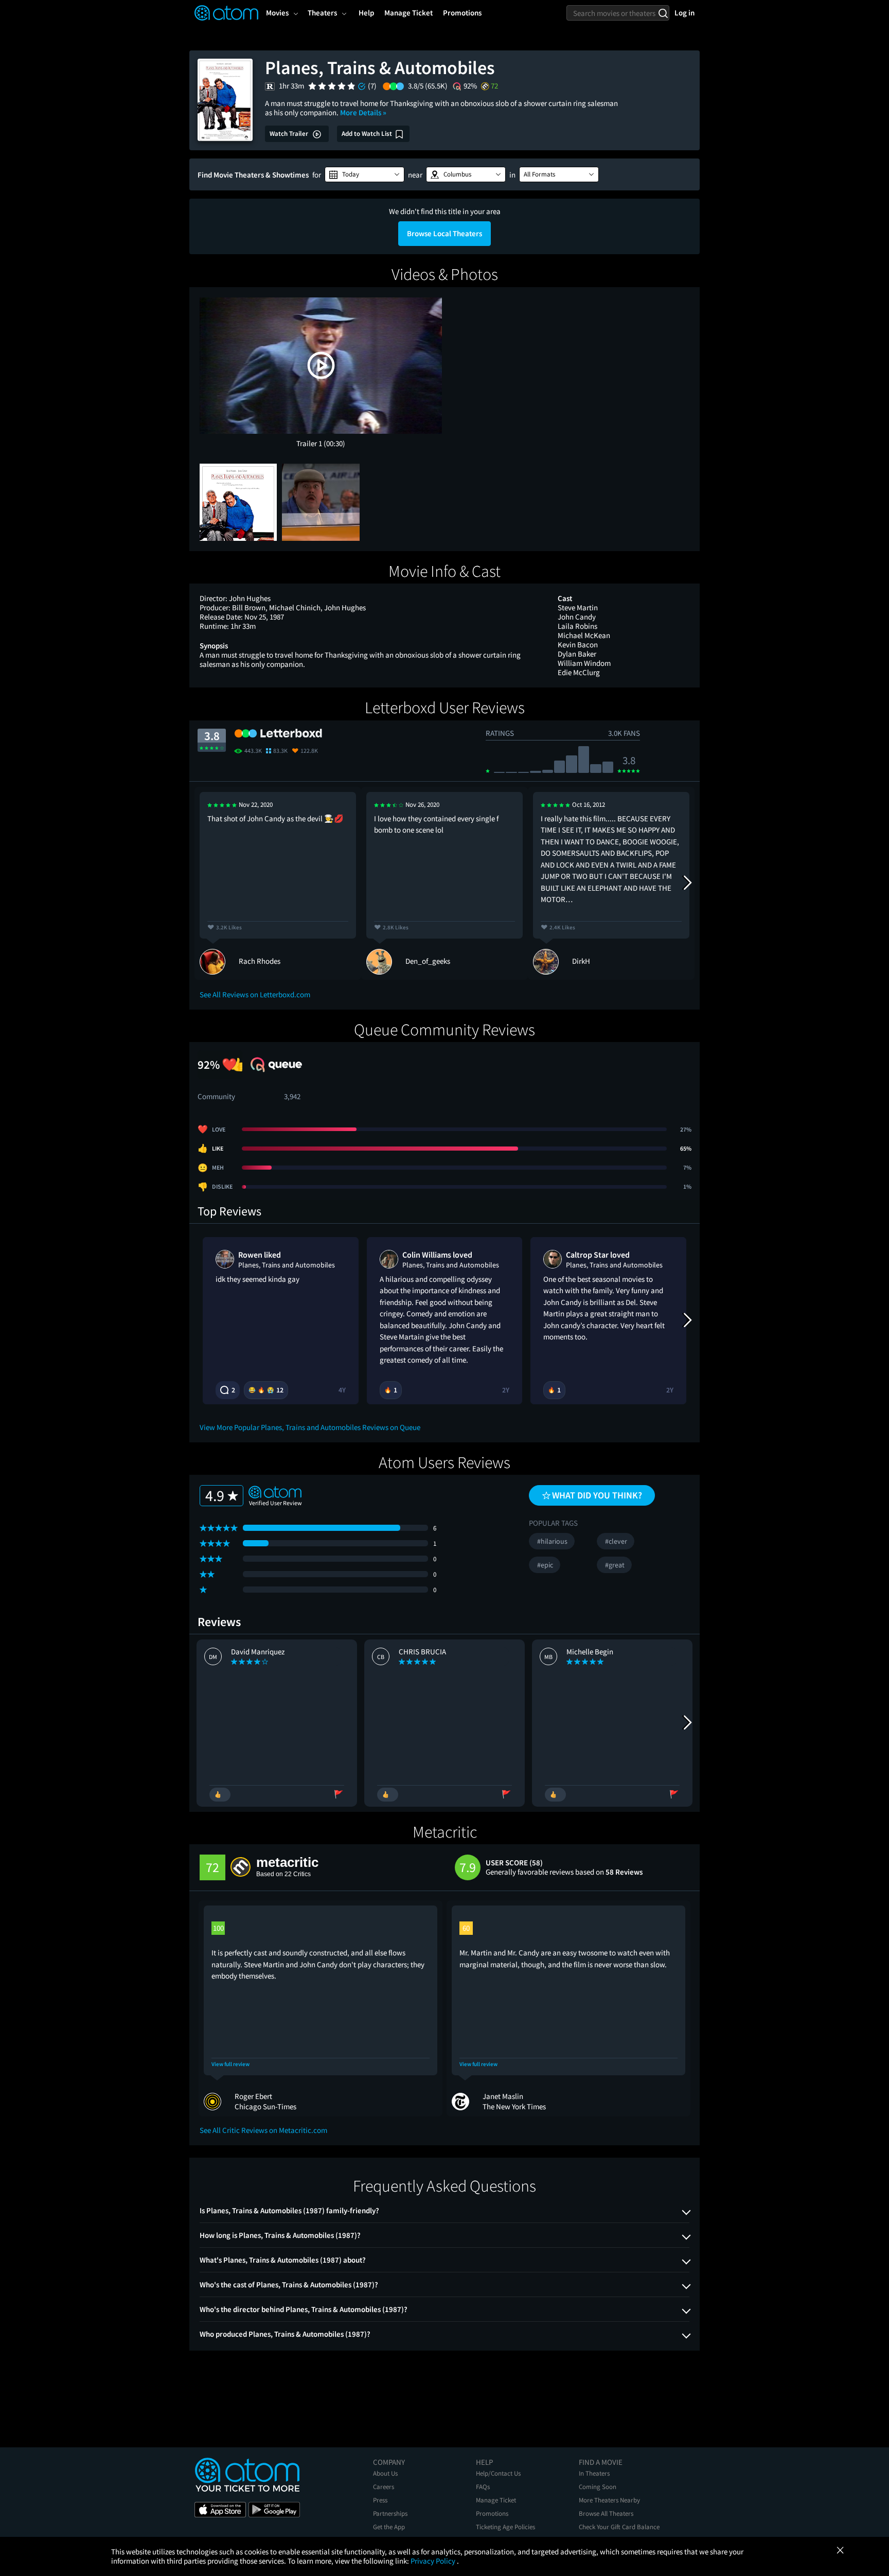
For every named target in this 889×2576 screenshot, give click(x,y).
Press (380, 2500)
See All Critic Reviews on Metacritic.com (263, 2130)
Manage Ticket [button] (408, 13)
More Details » (363, 112)
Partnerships (390, 2513)
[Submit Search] (663, 13)
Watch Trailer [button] (290, 134)
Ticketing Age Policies (505, 2527)
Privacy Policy (434, 2561)
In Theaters (594, 2473)
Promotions (492, 2513)
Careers (384, 2487)
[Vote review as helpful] (220, 1795)
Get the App (389, 2527)
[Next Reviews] (687, 883)
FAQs (483, 2487)
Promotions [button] (462, 13)
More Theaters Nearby (609, 2500)
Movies (277, 13)
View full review (230, 2064)
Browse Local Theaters (444, 233)
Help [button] (366, 13)
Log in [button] (684, 13)
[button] (365, 174)
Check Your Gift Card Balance (619, 2527)
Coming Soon (598, 2487)
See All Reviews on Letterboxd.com (255, 994)
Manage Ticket (496, 2500)
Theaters (322, 13)
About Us (385, 2473)
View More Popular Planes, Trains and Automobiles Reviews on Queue (310, 1427)
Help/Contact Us (498, 2473)
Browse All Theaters (606, 2513)
